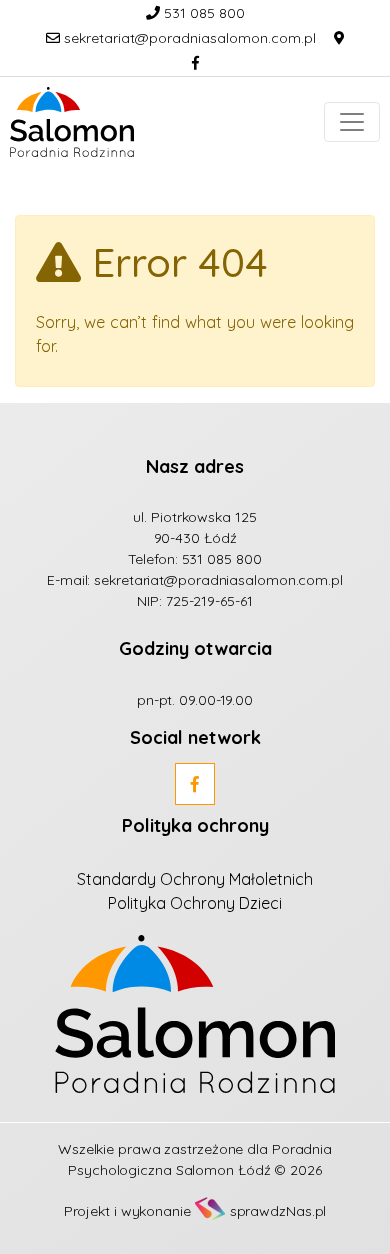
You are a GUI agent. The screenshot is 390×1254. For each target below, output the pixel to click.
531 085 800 (202, 13)
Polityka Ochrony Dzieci (195, 903)
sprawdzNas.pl (278, 1211)
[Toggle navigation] (352, 122)
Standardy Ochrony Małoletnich (195, 879)
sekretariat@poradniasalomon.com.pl (188, 38)
